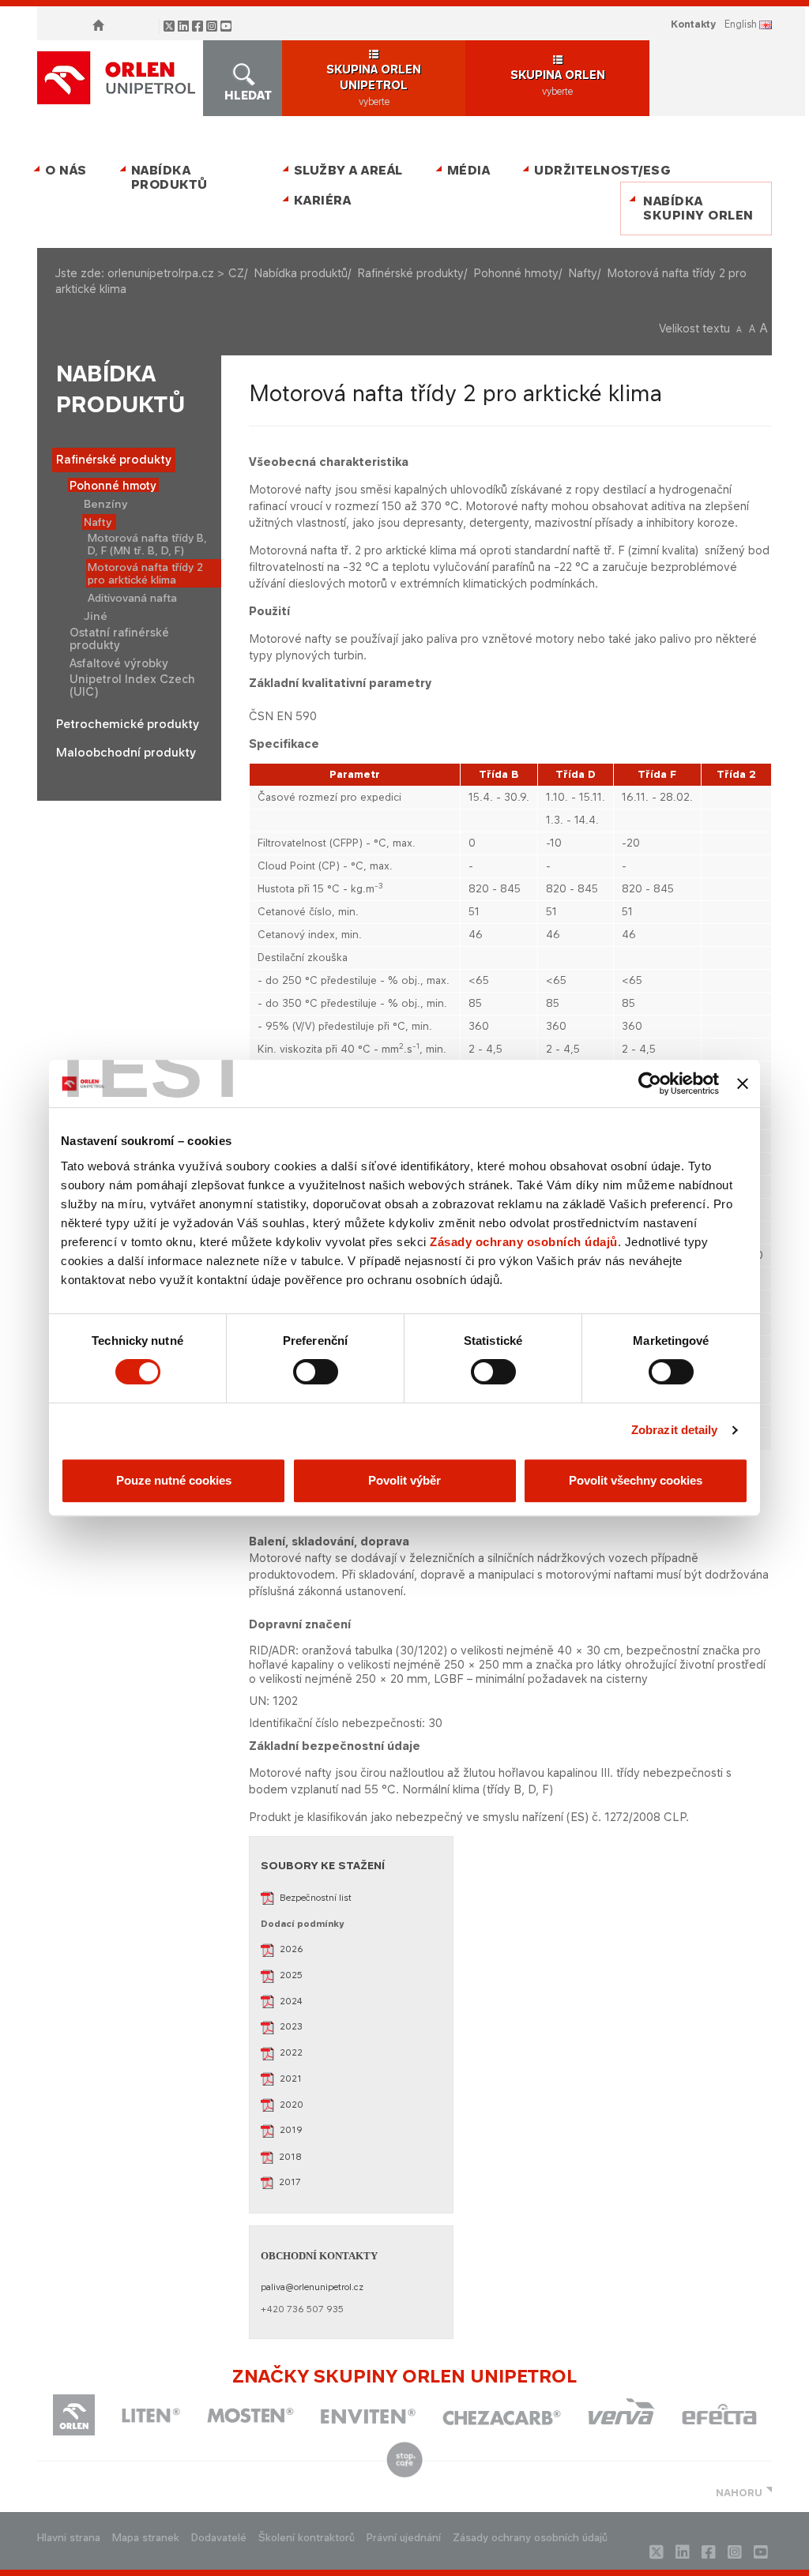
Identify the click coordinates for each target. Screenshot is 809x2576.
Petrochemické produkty (128, 724)
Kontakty (693, 24)
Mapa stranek (146, 2538)
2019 (291, 2130)
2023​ (291, 2026)
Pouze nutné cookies (174, 1480)
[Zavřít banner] (743, 1083)
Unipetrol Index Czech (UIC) (132, 685)
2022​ (291, 2052)
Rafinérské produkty (410, 273)
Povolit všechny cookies (636, 1480)
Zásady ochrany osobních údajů (524, 1242)
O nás (66, 170)
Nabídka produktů (169, 177)
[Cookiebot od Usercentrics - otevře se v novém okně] (650, 1083)
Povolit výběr (404, 1480)
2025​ (291, 1975)
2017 (290, 2182)
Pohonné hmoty (516, 273)
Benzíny (106, 504)
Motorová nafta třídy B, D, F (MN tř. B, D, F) (147, 544)
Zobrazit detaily (675, 1430)
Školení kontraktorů (307, 2538)
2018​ (290, 2157)
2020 (292, 2105)
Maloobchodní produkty (126, 753)
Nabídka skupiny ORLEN (698, 208)
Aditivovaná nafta (132, 598)
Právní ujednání (404, 2538)
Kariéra (323, 200)
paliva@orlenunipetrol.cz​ (312, 2287)
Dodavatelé (219, 2538)
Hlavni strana (69, 2538)
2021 (291, 2078)
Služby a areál (348, 170)
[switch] (316, 1372)
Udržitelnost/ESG (599, 170)
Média (469, 170)
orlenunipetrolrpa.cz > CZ (176, 273)
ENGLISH (741, 24)
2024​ (291, 2001)
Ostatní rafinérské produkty (119, 638)
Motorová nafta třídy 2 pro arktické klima (145, 573)
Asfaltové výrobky (119, 663)
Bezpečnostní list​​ (316, 1898)
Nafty (583, 273)
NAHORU (739, 2493)
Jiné (96, 616)
